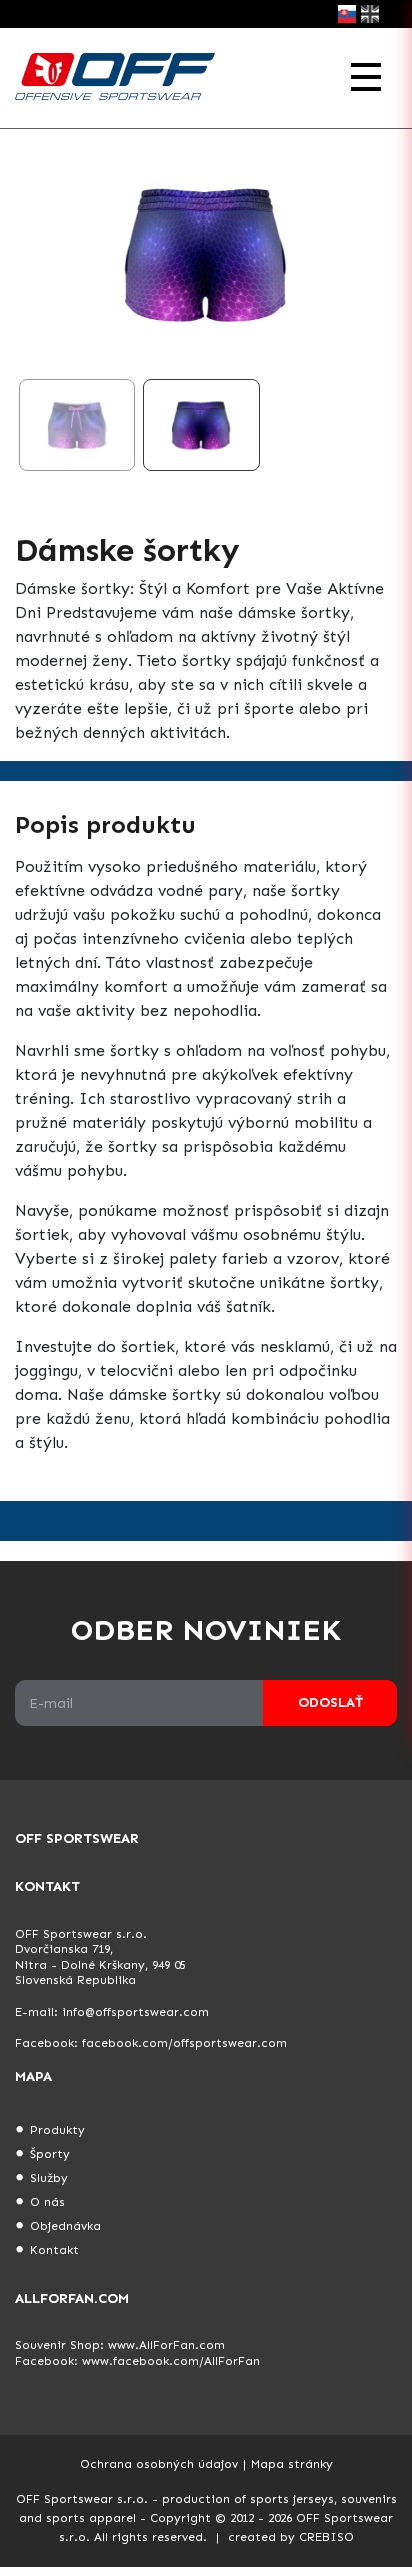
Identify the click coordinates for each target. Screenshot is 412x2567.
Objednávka (65, 2226)
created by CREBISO (291, 2537)
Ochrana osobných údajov (159, 2464)
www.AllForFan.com (166, 2345)
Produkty (57, 2130)
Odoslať (330, 1702)
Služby (49, 2178)
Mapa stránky (292, 2464)
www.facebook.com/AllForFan (171, 2361)
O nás (47, 2202)
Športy (50, 2154)
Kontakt (54, 2250)
